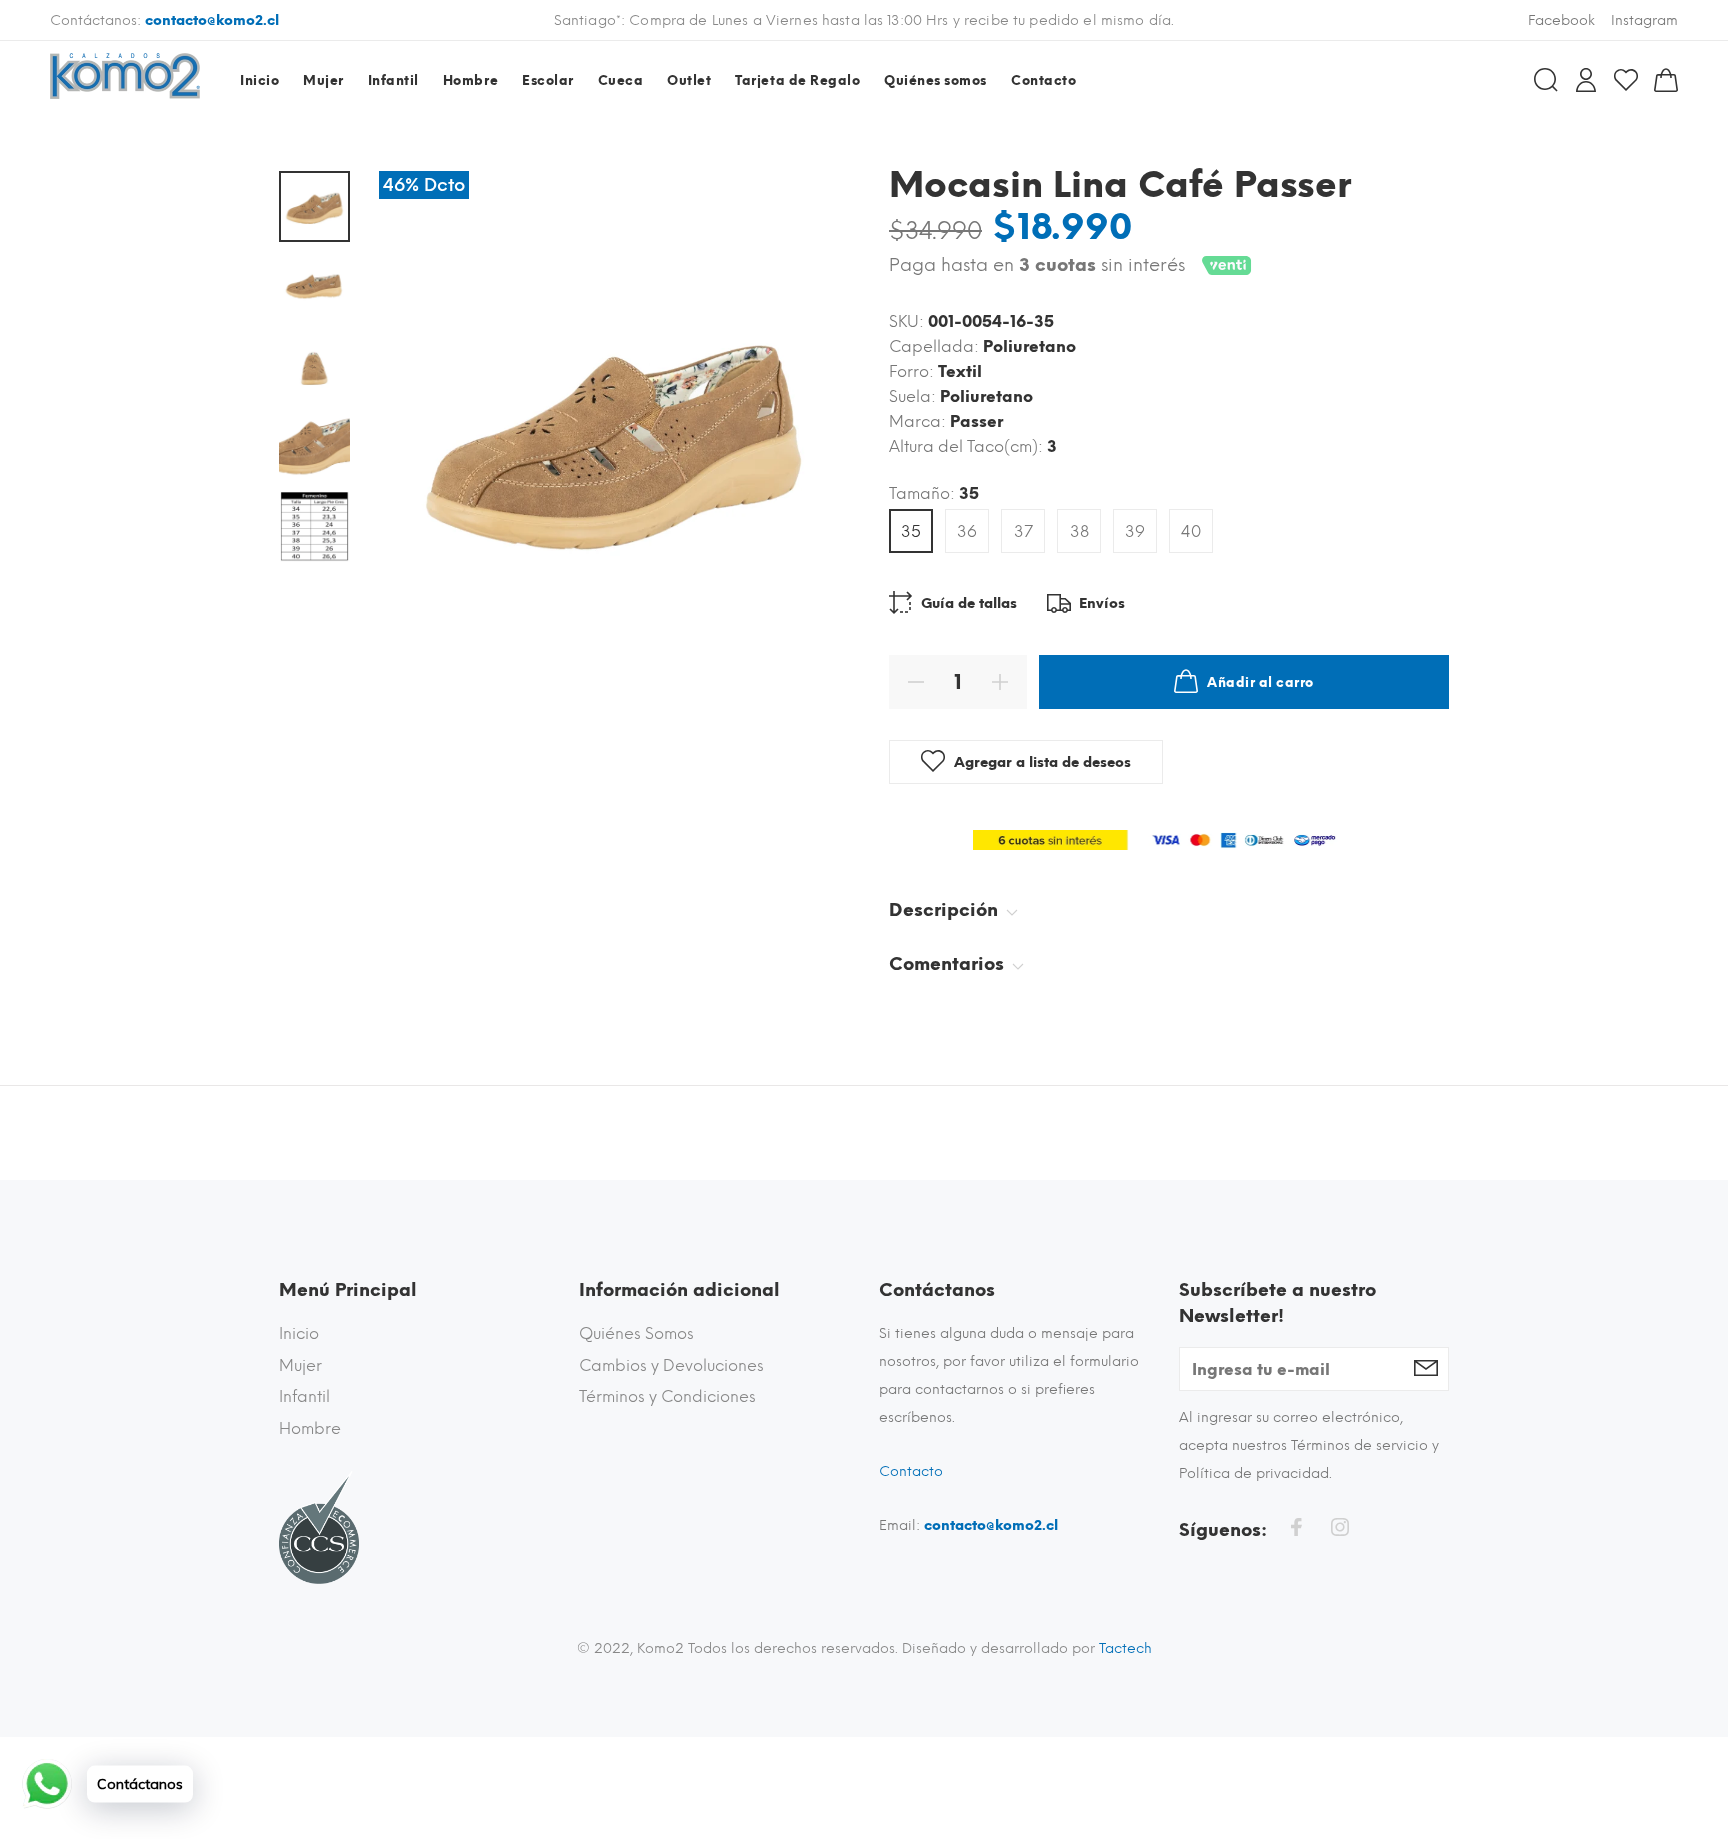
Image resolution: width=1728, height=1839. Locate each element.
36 (967, 531)
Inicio (299, 1333)
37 (1023, 531)
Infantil (304, 1396)
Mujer (300, 1365)
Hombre (310, 1428)
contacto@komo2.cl (212, 20)
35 (911, 531)
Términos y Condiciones (667, 1396)
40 (1191, 531)
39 (1135, 531)
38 (1079, 531)
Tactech (1125, 1648)
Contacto (911, 1471)
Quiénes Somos (636, 1333)
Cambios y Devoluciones (671, 1365)
